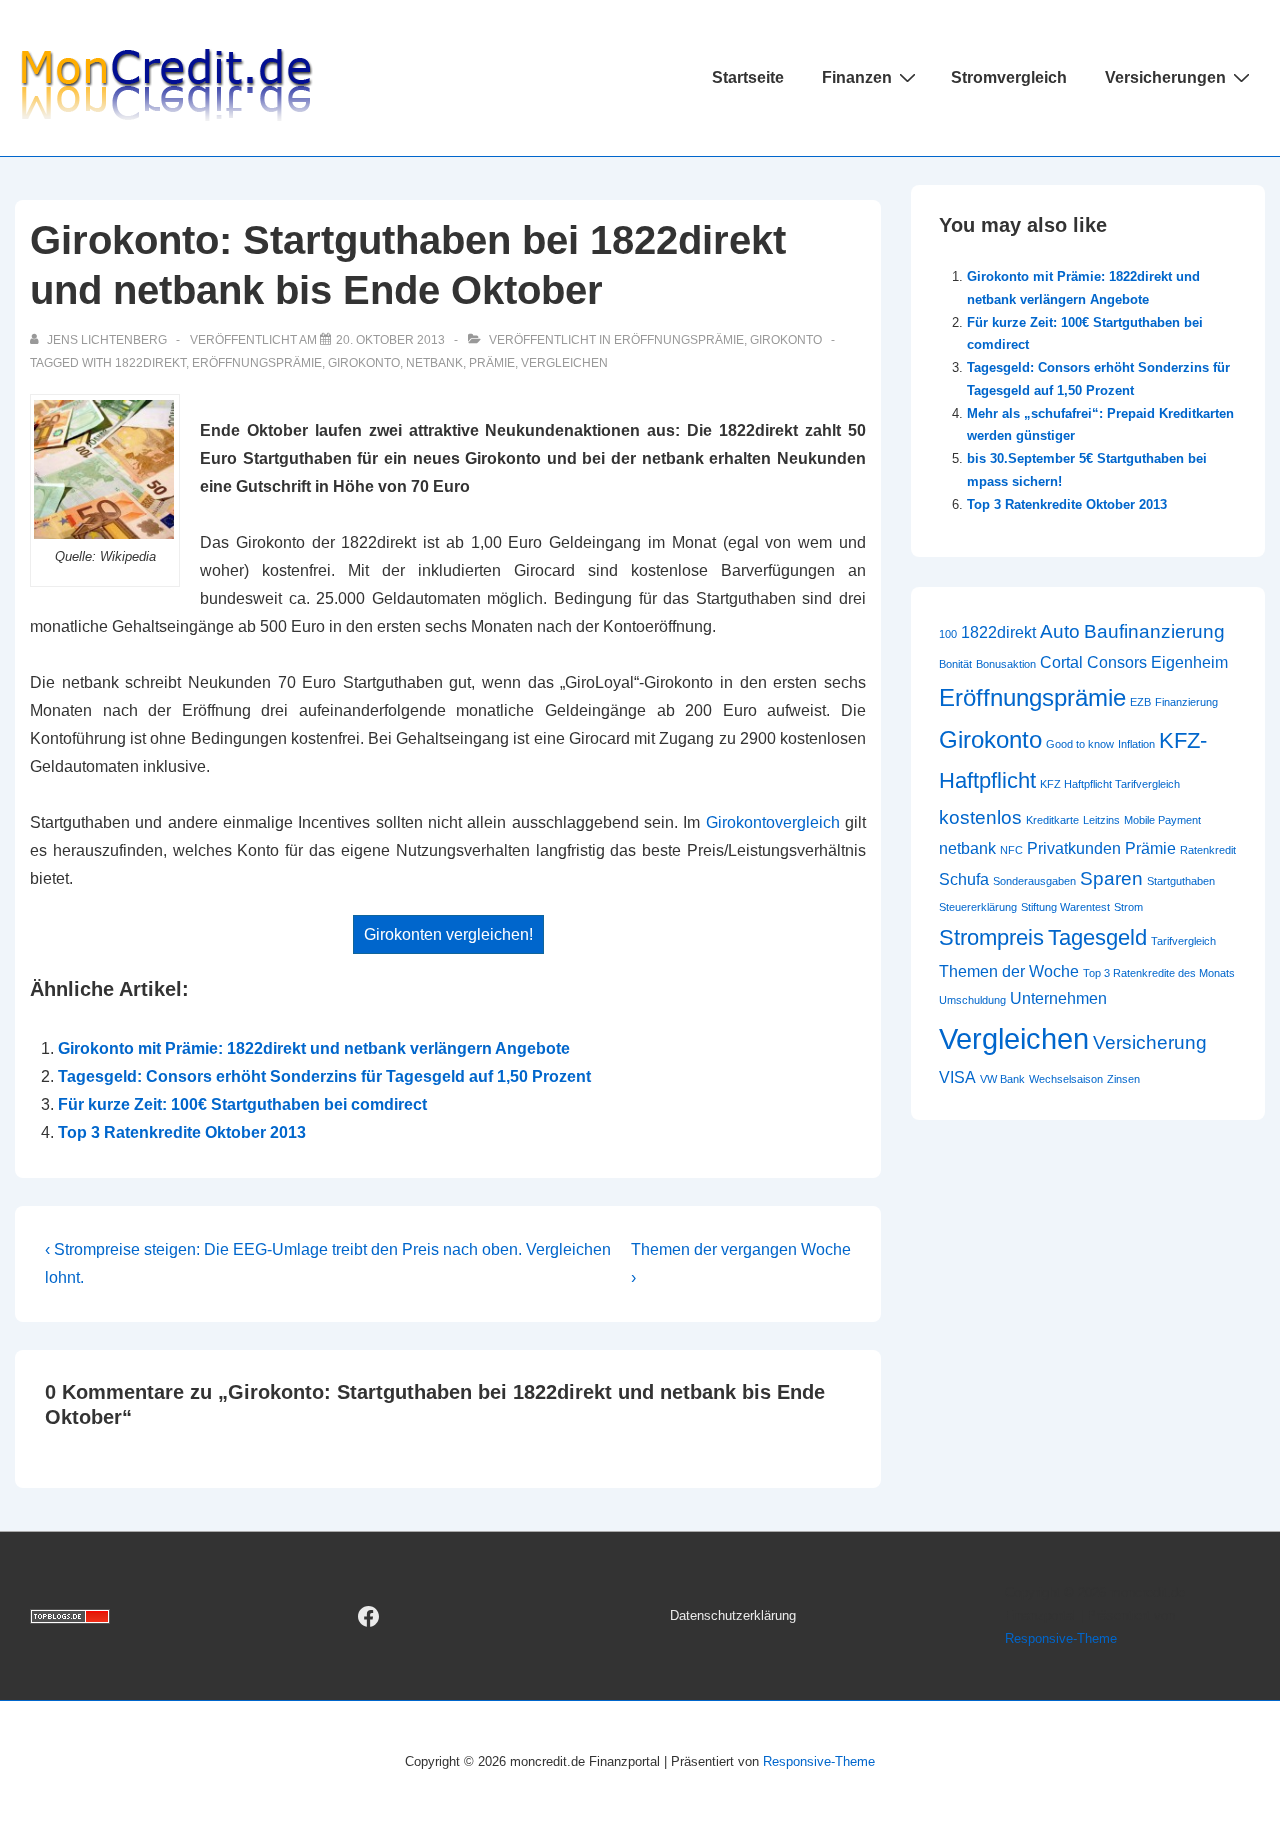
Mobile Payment (1162, 820)
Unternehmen (1058, 998)
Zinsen (1123, 1079)
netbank (434, 363)
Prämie (492, 363)
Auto (1060, 631)
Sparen (1111, 878)
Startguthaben (1181, 881)
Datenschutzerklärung (733, 1615)
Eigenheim (1189, 662)
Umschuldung (972, 1000)
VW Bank (1002, 1079)
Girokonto (786, 340)
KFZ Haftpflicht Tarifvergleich (1110, 784)
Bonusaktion (1006, 664)
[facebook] (369, 1616)
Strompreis (991, 937)
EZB (1140, 702)
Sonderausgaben (1034, 881)
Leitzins (1101, 820)
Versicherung (1150, 1042)
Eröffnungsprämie (679, 340)
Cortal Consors (1093, 662)
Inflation (1136, 744)
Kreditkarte (1052, 820)
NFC (1011, 850)
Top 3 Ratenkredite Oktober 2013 (182, 1132)
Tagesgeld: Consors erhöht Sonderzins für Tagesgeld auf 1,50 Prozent (324, 1076)
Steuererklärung (978, 907)
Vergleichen (564, 363)
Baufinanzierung (1154, 631)
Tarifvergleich (1183, 941)
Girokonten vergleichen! (448, 934)
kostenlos (980, 817)
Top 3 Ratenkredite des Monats (1159, 973)
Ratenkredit (1208, 850)
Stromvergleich (1009, 77)
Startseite (748, 77)
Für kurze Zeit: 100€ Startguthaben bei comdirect (242, 1104)
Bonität (955, 664)
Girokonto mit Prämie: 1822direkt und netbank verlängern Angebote (314, 1048)
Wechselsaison (1066, 1079)
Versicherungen (1165, 77)
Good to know (1080, 744)
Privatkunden (1074, 848)
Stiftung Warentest (1065, 907)
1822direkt (150, 363)
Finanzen (857, 77)
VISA (957, 1077)
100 (948, 634)
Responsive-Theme (1061, 1638)
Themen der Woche (1009, 971)
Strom (1128, 907)
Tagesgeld (1097, 937)
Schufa (964, 879)
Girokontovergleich (773, 822)
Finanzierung (1186, 702)
